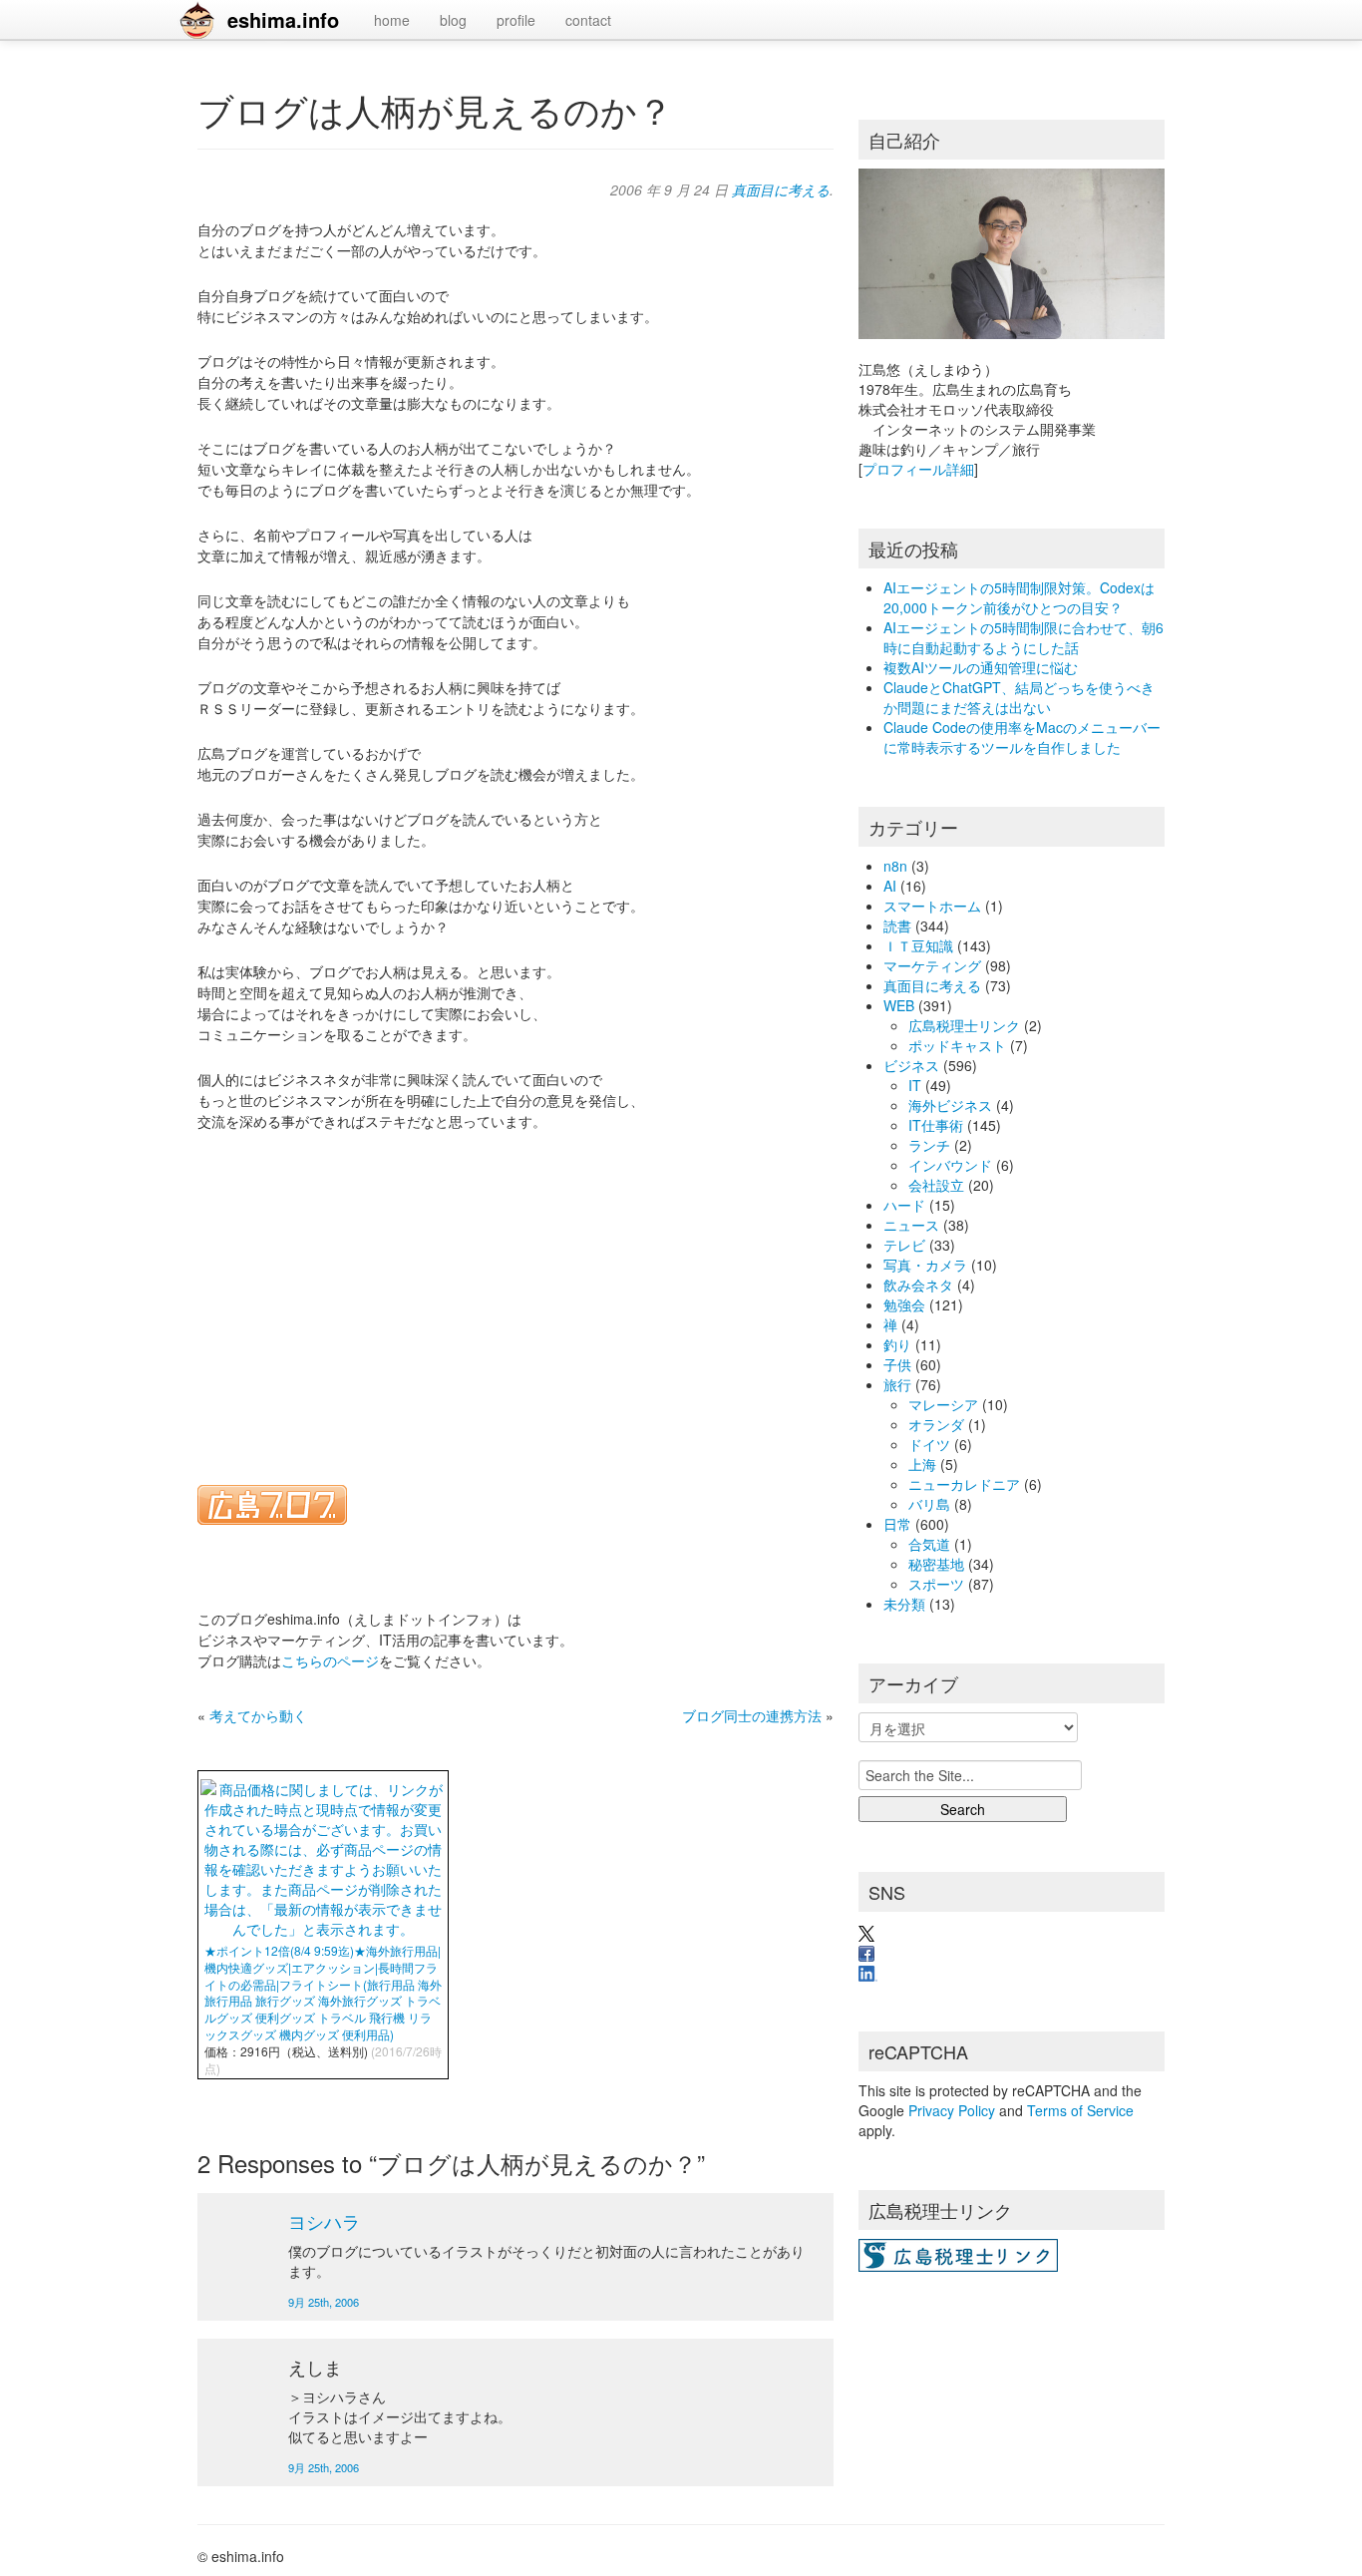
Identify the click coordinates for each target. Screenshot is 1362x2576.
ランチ (929, 1145)
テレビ (904, 1245)
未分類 (904, 1604)
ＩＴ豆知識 (918, 945)
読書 (897, 925)
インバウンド (950, 1165)
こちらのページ (330, 1660)
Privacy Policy (952, 2110)
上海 (922, 1464)
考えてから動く (258, 1715)
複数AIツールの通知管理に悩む (981, 667)
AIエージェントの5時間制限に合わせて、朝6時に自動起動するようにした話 (1023, 637)
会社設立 (936, 1185)
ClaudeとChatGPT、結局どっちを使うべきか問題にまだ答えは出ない (1019, 697)
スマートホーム (932, 906)
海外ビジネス (950, 1105)
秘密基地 (936, 1564)
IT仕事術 (936, 1125)
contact (588, 20)
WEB (899, 1005)
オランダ (936, 1424)
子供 (897, 1364)
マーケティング (932, 965)
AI (890, 886)
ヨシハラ (324, 2221)
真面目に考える (781, 189)
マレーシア (943, 1404)
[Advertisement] (515, 1295)
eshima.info (283, 19)
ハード (904, 1205)
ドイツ (929, 1444)
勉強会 (904, 1304)
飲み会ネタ (918, 1285)
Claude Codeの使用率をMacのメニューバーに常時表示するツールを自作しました (1022, 737)
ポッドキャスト (957, 1045)
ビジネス (911, 1065)
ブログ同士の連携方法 (752, 1715)
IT (915, 1085)
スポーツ (936, 1584)
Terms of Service (1080, 2110)
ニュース (911, 1225)
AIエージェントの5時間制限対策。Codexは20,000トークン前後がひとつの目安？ (1019, 597)
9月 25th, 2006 (324, 2302)
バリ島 (929, 1504)
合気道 (929, 1544)
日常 (897, 1524)
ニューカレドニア (964, 1484)
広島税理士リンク (964, 1025)
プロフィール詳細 (918, 469)
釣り (897, 1344)
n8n (895, 866)
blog (453, 20)
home (392, 20)
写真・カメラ (925, 1265)
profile (516, 20)
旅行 (897, 1384)
